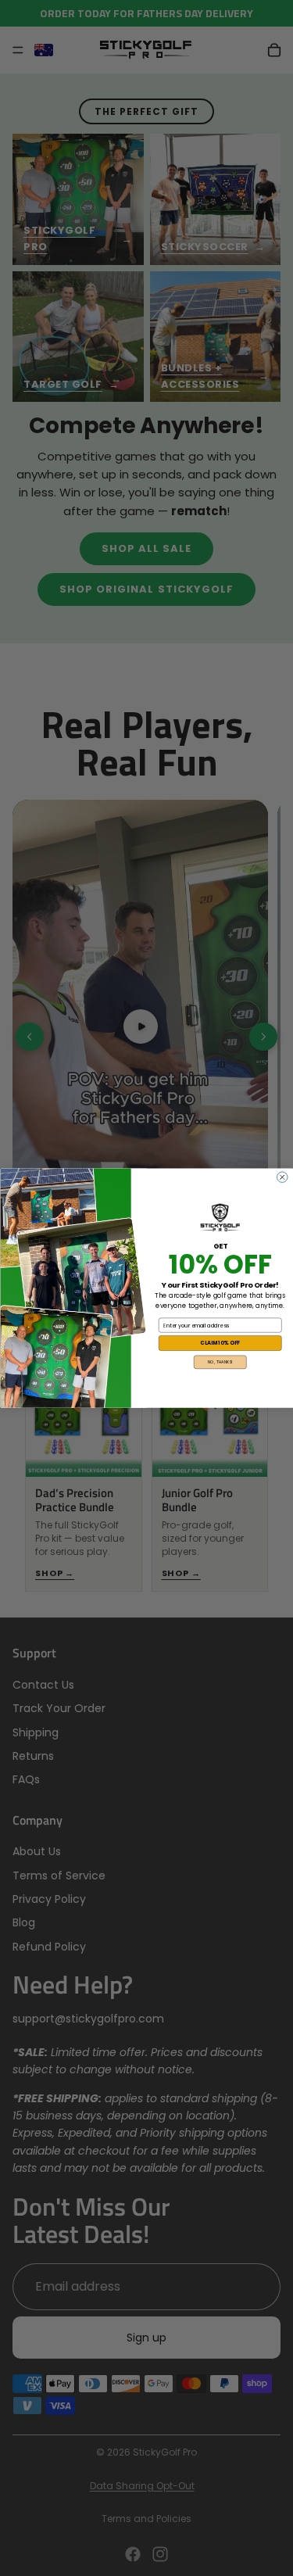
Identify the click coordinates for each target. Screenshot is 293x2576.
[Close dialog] (282, 1177)
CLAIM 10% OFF (220, 1343)
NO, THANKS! (220, 1362)
